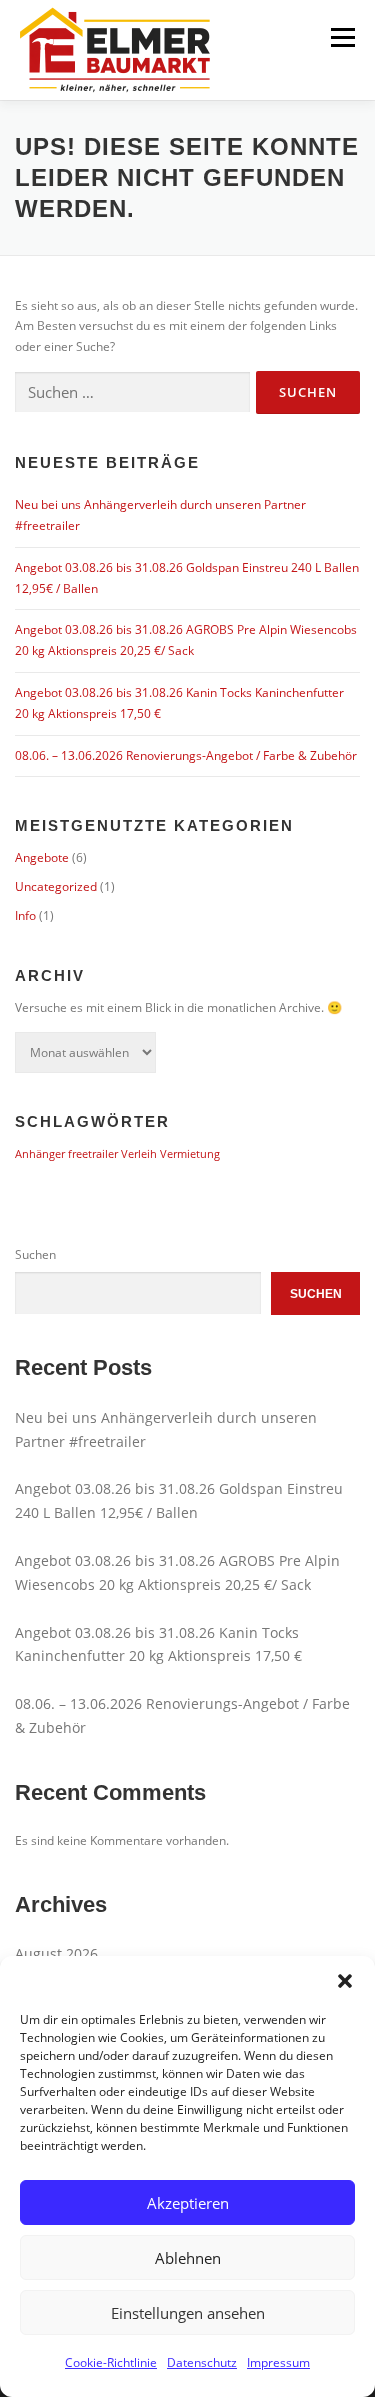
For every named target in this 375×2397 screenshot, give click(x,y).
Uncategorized (56, 886)
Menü (341, 37)
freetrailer (93, 1154)
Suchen (35, 1254)
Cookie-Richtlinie (111, 2362)
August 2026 (56, 1953)
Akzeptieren (188, 2203)
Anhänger (40, 1154)
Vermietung (190, 1154)
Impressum (278, 2362)
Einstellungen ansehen (188, 2313)
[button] (345, 1981)
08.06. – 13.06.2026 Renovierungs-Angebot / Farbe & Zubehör (186, 755)
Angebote (42, 857)
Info (25, 915)
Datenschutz (202, 2362)
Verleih (139, 1154)
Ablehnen (188, 2258)
